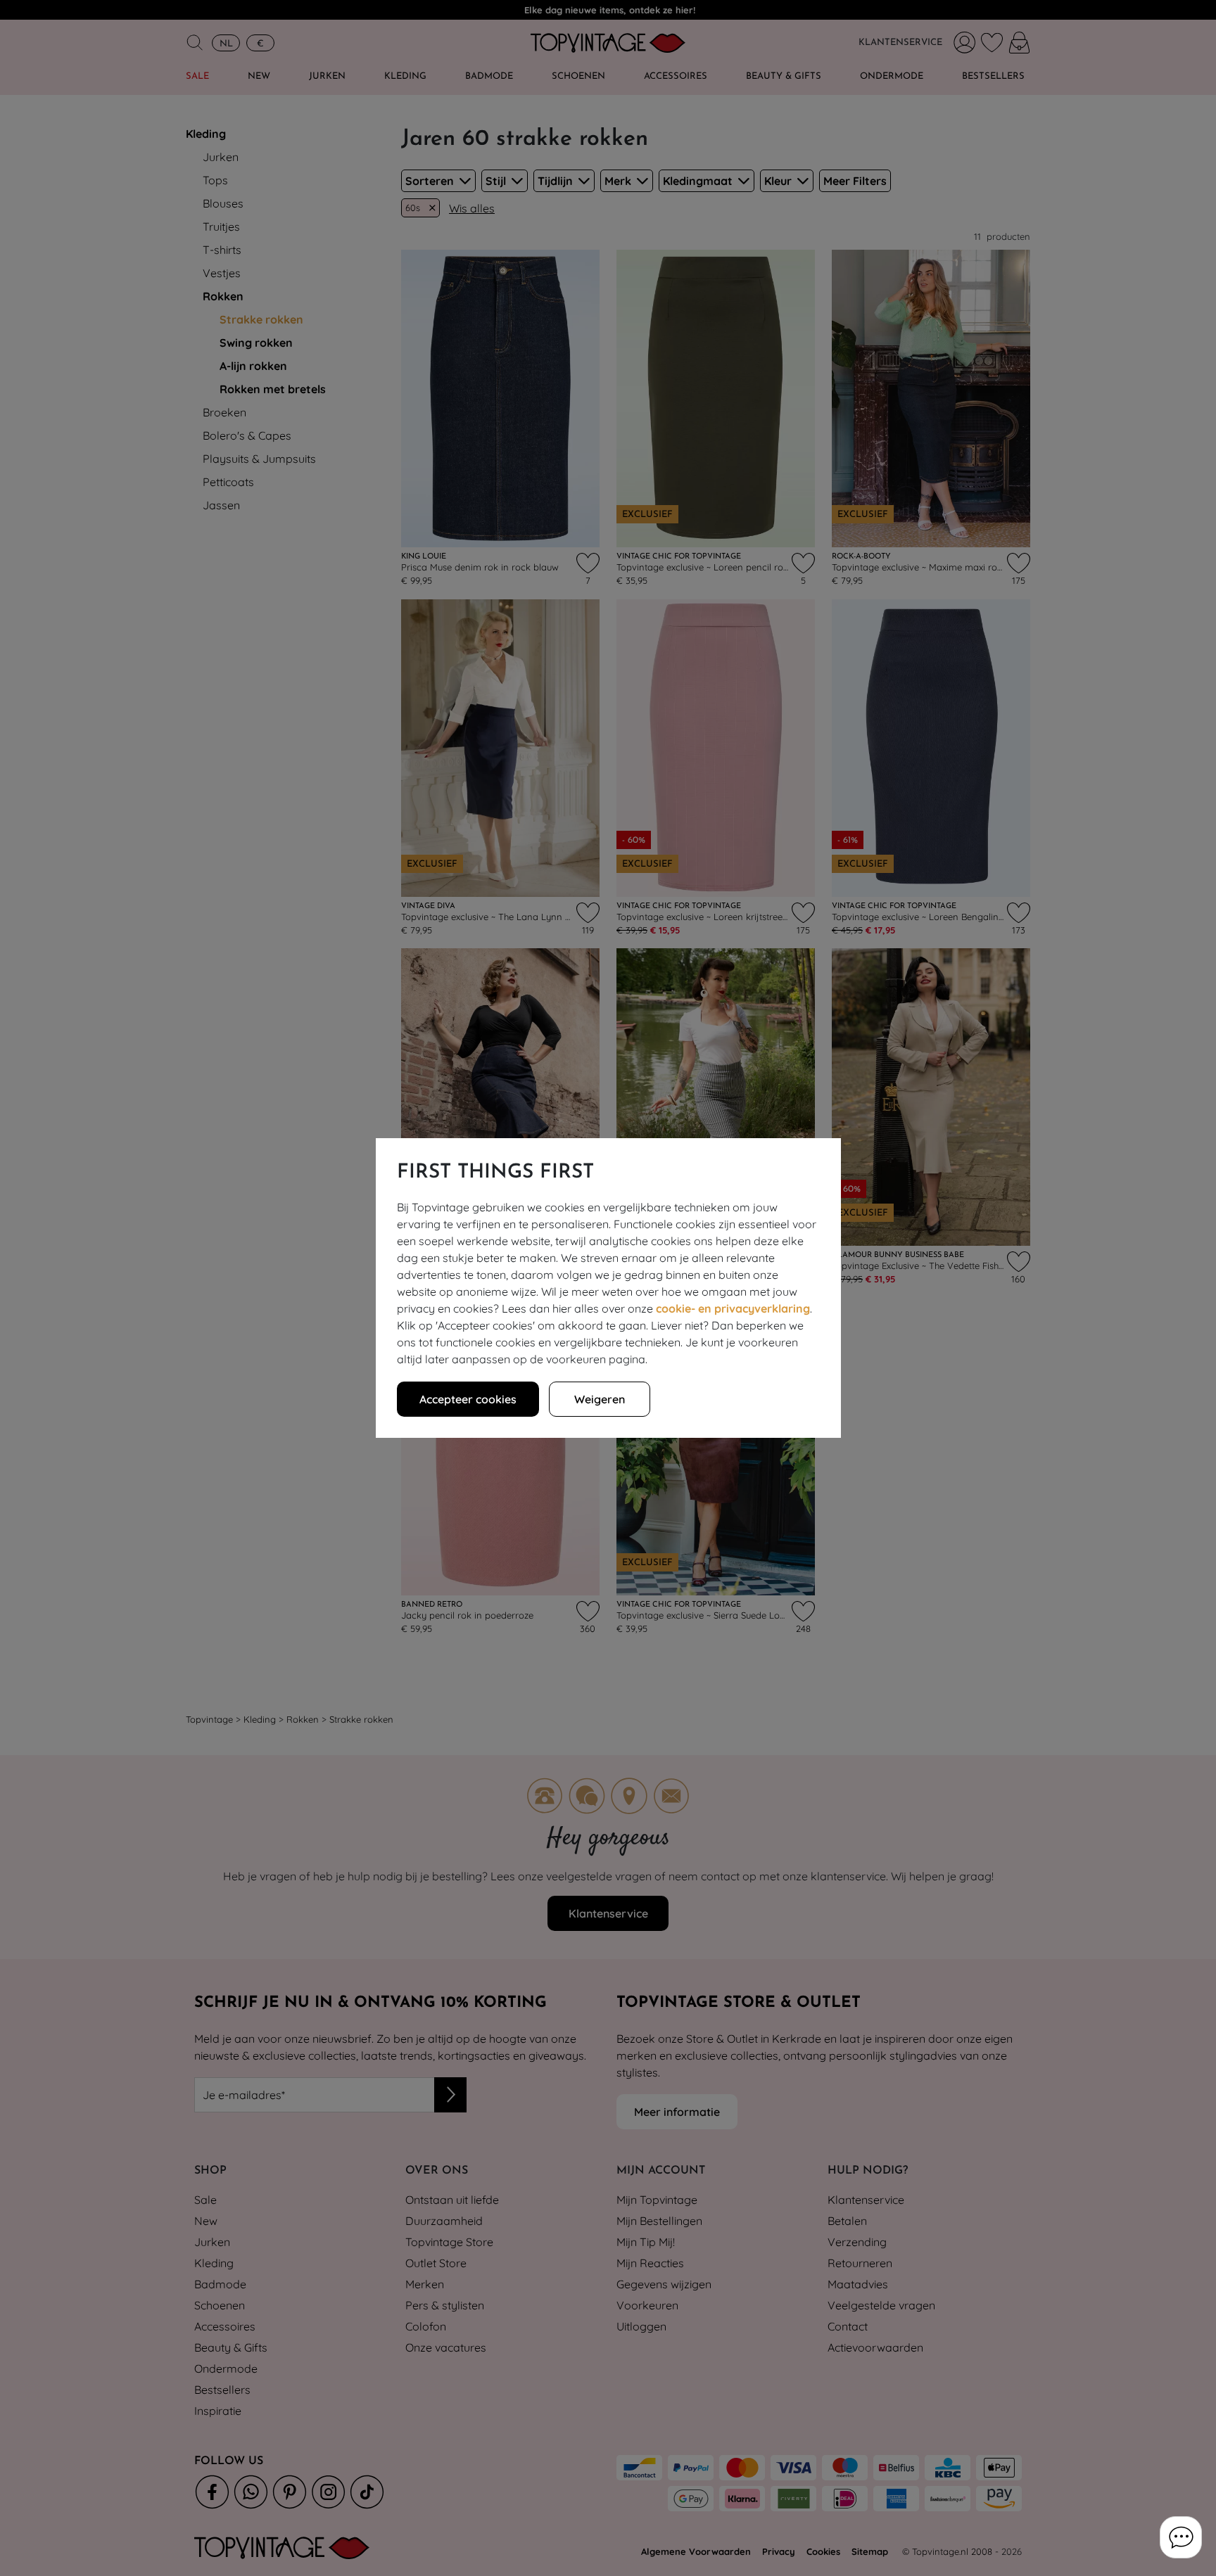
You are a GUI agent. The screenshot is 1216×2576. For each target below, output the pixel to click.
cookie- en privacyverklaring (733, 1308)
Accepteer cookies (468, 1399)
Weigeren (600, 1399)
